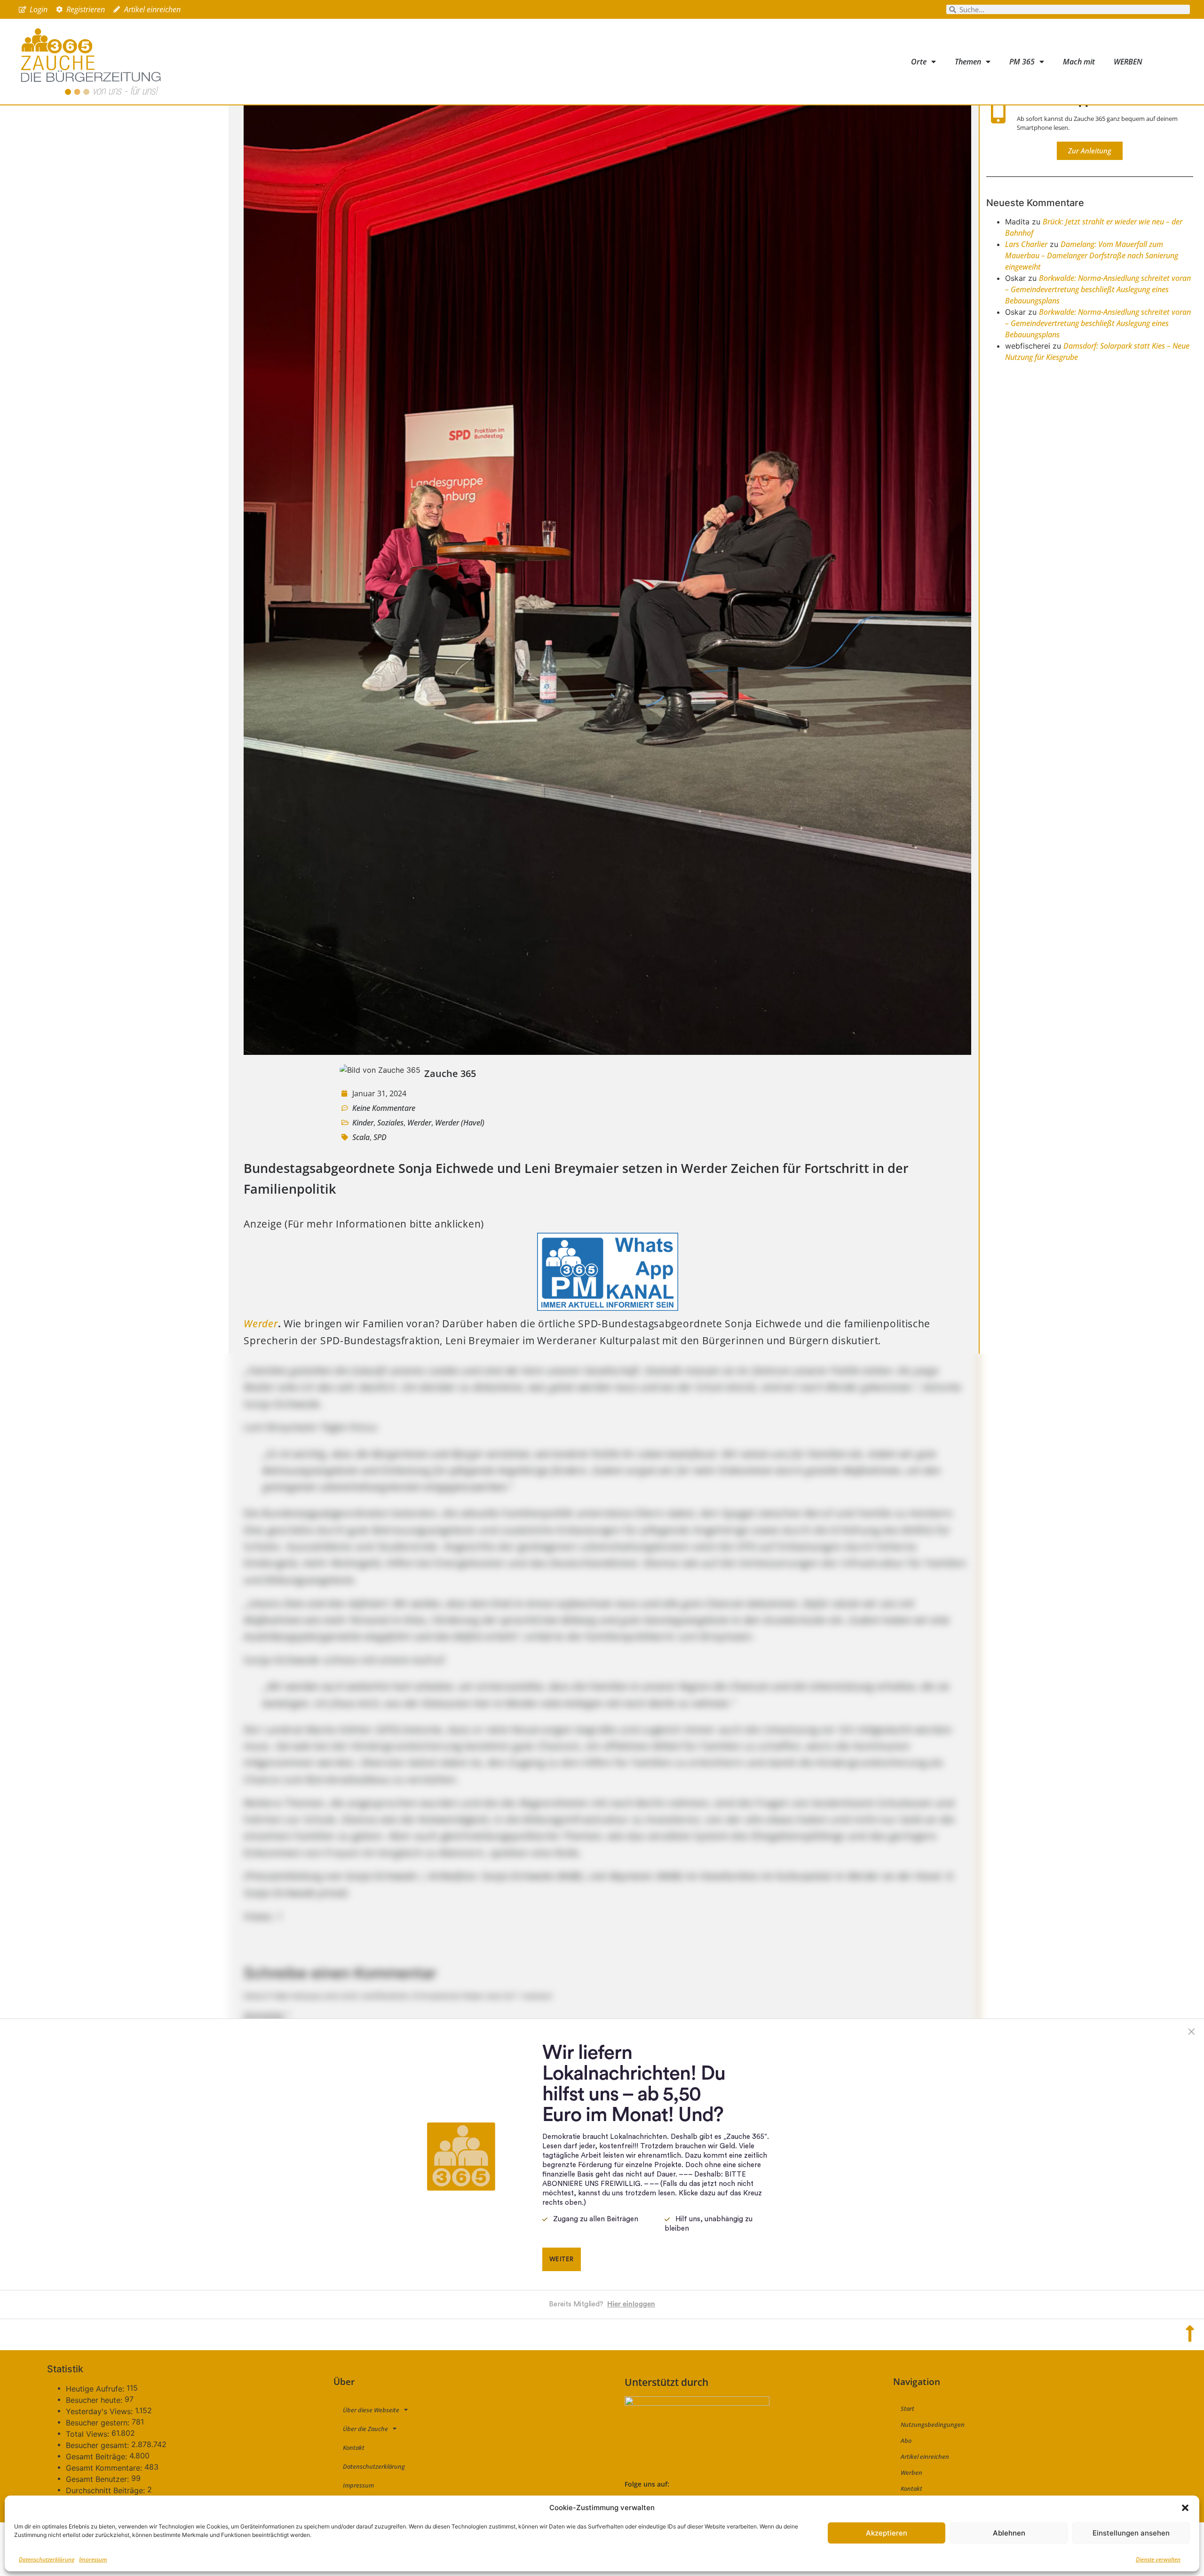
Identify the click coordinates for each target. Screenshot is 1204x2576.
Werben (911, 2472)
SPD (380, 1137)
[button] (1185, 2508)
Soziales (390, 1123)
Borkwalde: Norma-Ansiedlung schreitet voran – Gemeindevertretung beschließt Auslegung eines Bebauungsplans (1098, 289)
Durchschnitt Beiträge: (107, 2490)
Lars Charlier (1026, 244)
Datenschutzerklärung (47, 2559)
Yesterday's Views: (100, 2411)
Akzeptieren (887, 2533)
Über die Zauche (365, 2429)
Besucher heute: (95, 2400)
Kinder (363, 1123)
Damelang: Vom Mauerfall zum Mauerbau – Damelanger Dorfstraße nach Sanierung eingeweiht (1092, 255)
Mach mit (1079, 62)
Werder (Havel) (460, 1123)
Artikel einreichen (925, 2456)
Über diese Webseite (371, 2410)
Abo (906, 2440)
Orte (919, 62)
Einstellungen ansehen (1131, 2533)
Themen (968, 62)
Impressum (93, 2559)
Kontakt (354, 2448)
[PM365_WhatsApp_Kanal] (608, 1307)
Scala (361, 1137)
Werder (419, 1123)
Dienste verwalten (1158, 2559)
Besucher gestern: (99, 2423)
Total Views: (89, 2434)
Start (907, 2409)
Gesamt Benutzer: (99, 2479)
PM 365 (1022, 62)
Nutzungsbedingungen (933, 2424)
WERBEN (1128, 62)
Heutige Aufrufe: (96, 2389)
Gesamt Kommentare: (105, 2468)
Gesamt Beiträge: (98, 2456)
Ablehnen (1009, 2533)
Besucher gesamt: (99, 2445)
